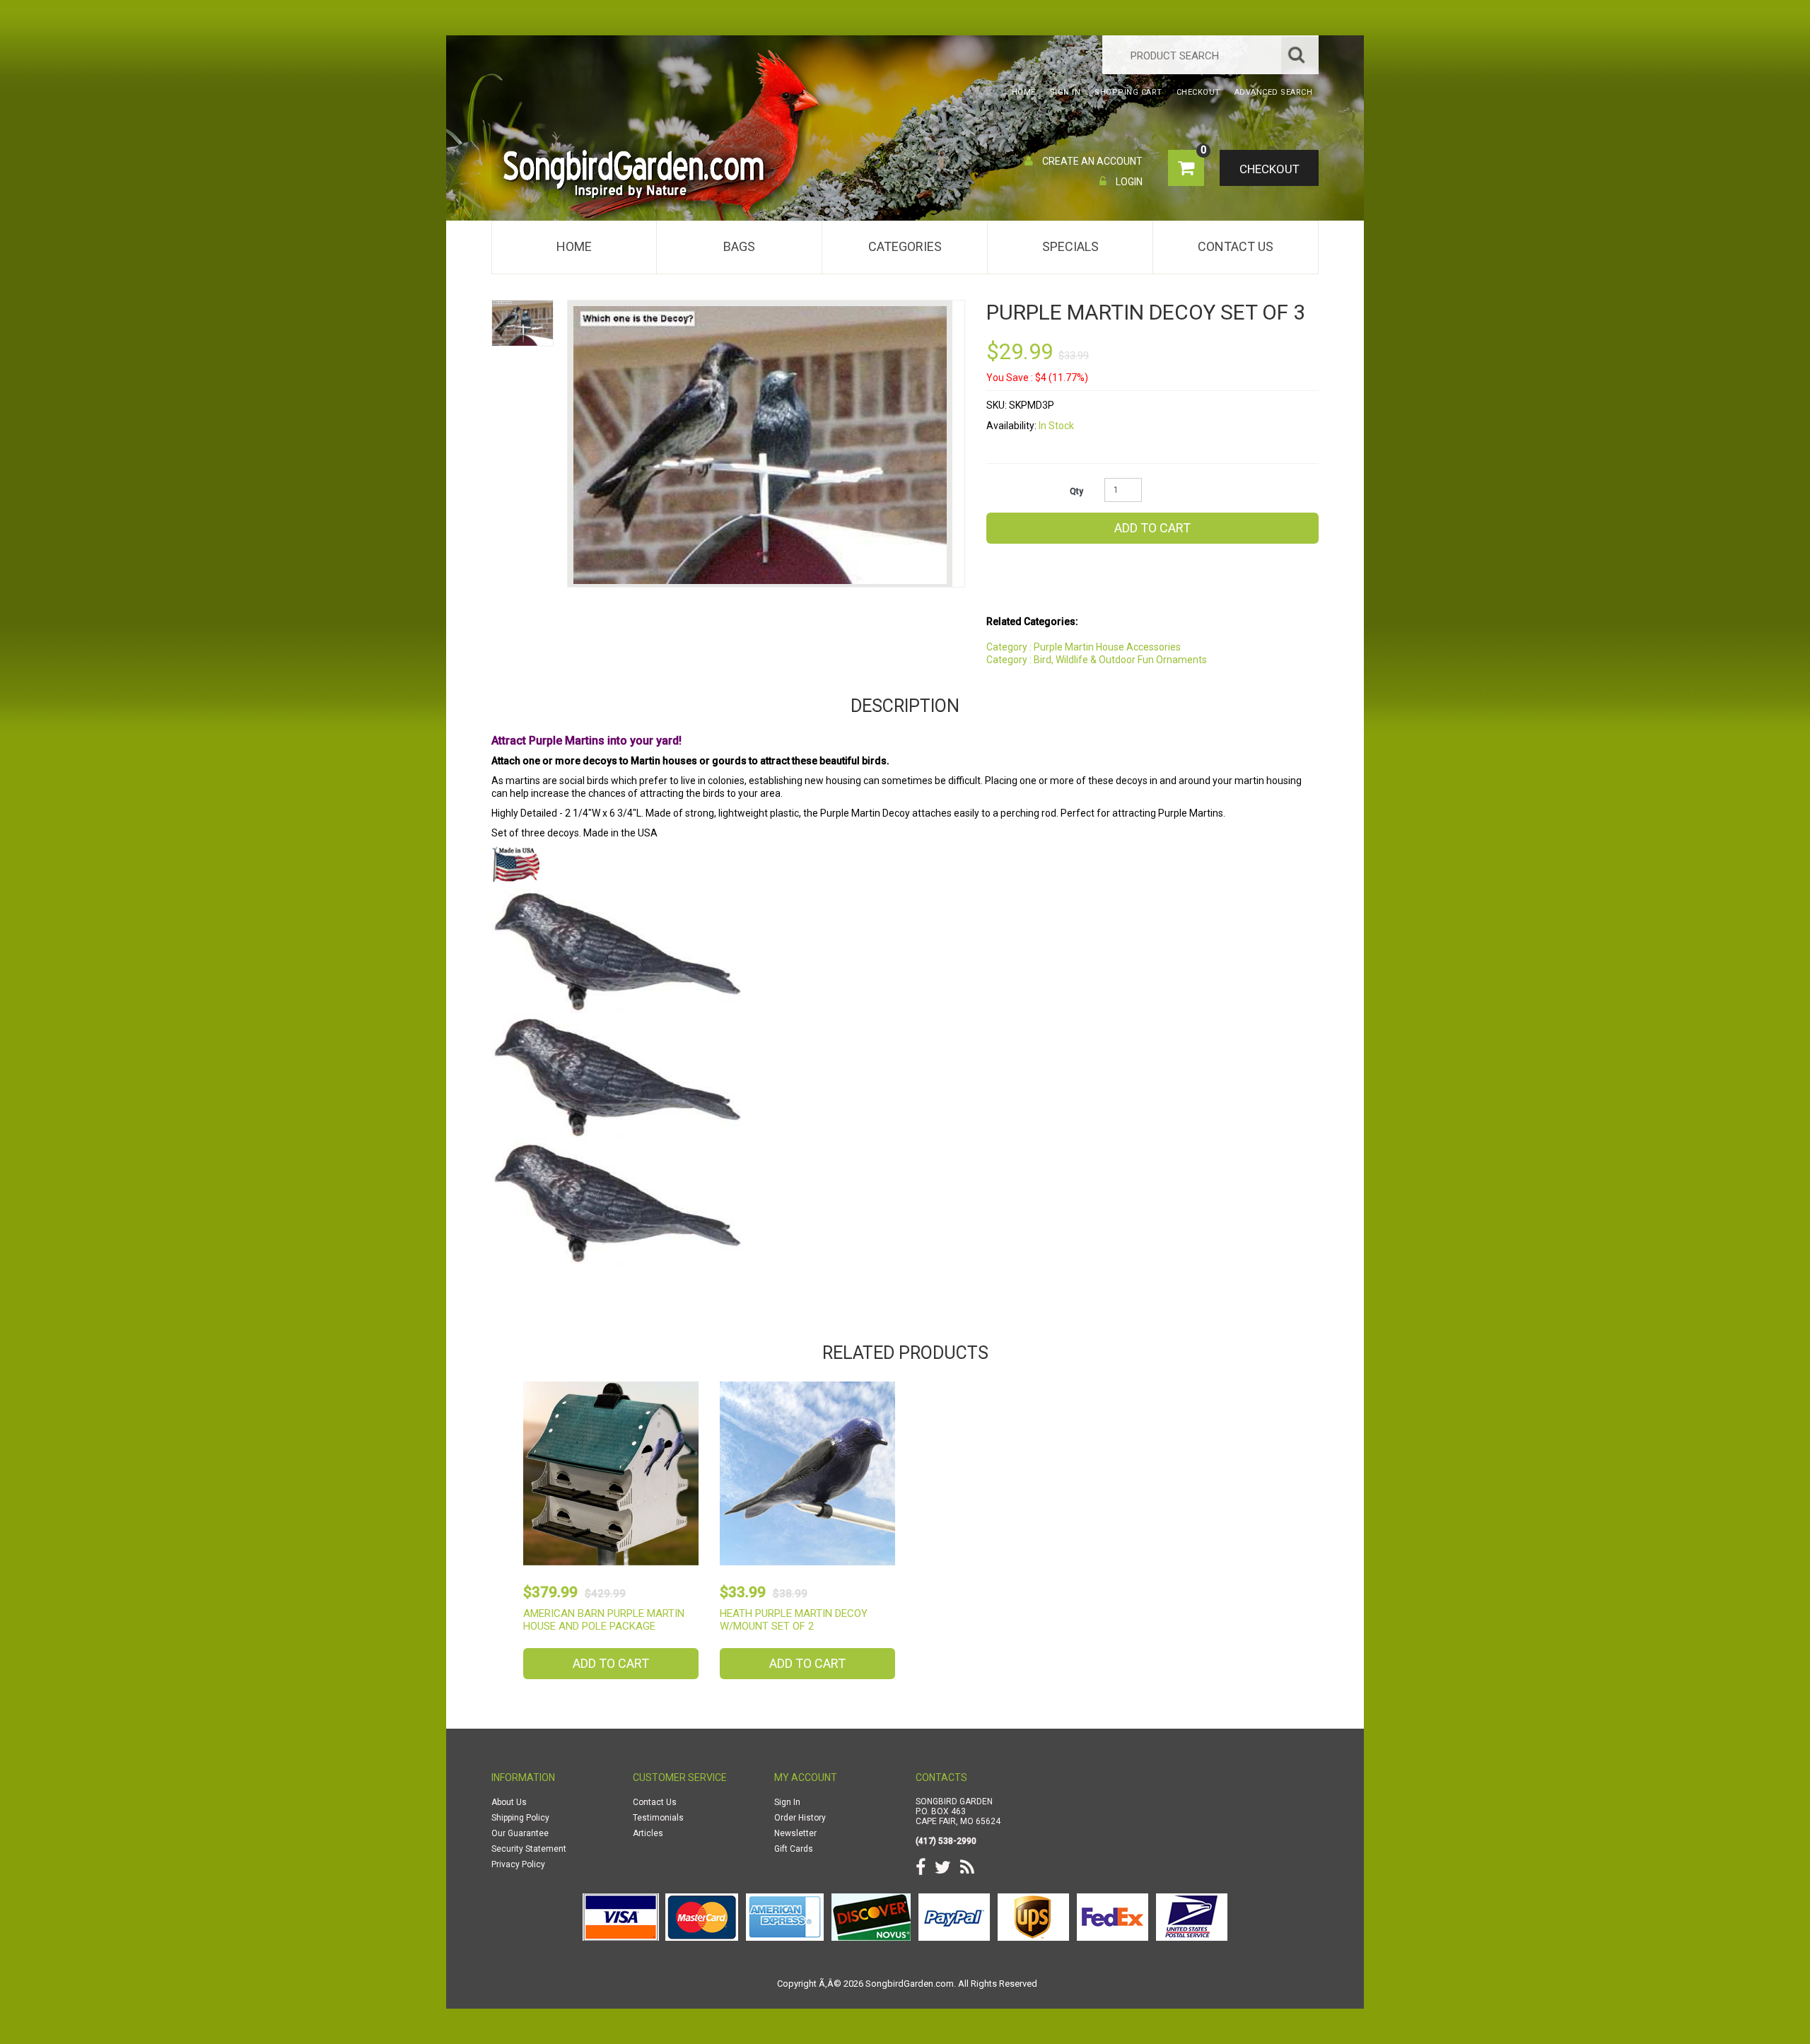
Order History (800, 1818)
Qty (1076, 491)
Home (574, 246)
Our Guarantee (520, 1833)
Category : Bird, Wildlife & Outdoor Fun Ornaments (1097, 660)
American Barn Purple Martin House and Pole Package (604, 1620)
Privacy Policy (518, 1864)
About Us (509, 1802)
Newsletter (795, 1833)
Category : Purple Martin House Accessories (1084, 647)
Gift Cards (794, 1849)
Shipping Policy (520, 1818)
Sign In (787, 1802)
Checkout (1269, 169)
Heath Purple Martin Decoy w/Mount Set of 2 (794, 1620)
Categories (905, 246)
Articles (648, 1833)
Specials (1070, 246)
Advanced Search (1274, 92)
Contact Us (1236, 246)
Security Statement (529, 1849)
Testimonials (658, 1818)
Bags (739, 246)
